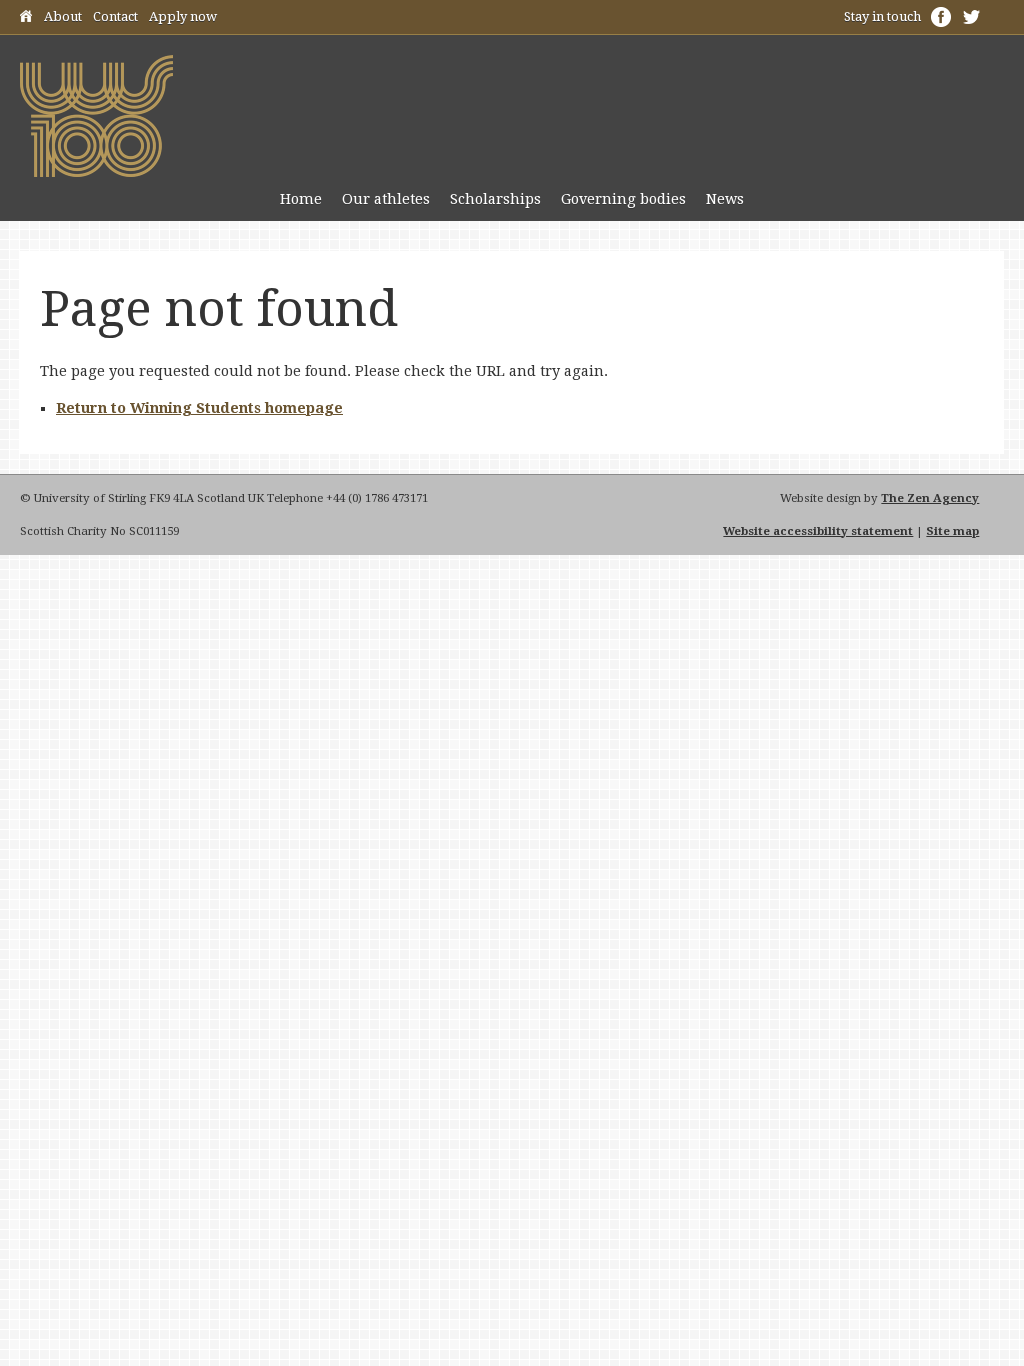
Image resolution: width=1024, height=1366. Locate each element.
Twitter (971, 17)
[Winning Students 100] (96, 172)
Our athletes (386, 199)
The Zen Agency (930, 498)
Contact (115, 16)
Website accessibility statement (818, 531)
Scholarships (495, 199)
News (725, 199)
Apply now (183, 16)
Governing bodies (623, 199)
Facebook (941, 17)
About (63, 16)
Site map (952, 531)
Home (26, 19)
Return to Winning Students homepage (199, 408)
